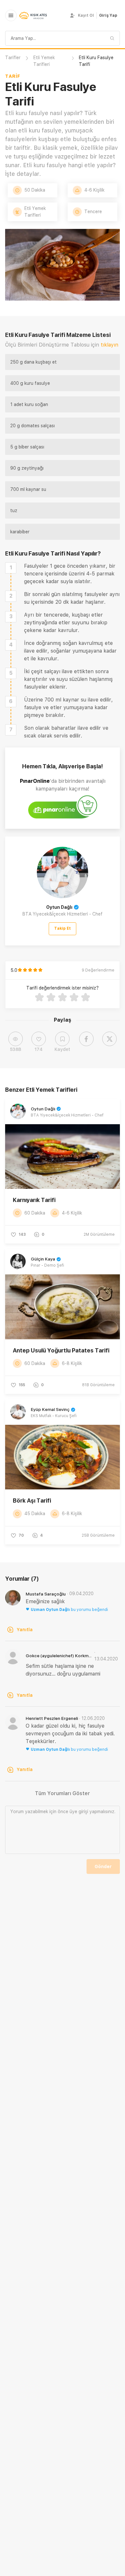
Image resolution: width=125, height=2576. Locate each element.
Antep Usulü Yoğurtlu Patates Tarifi (61, 1350)
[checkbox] (11, 568)
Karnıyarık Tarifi (34, 1200)
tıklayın (109, 345)
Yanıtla (25, 1630)
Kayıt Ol (86, 15)
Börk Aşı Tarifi (32, 1500)
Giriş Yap (108, 15)
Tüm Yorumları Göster (63, 1793)
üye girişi (79, 1812)
